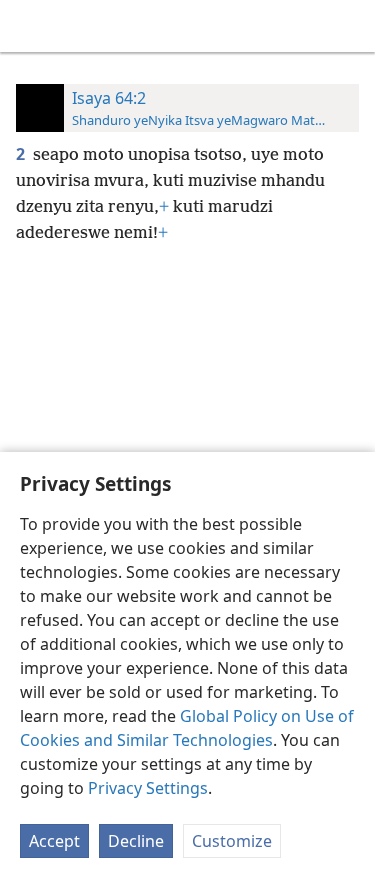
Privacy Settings (148, 788)
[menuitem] (30, 26)
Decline (136, 841)
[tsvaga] (350, 26)
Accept (54, 841)
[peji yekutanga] (30, 26)
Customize (232, 841)
